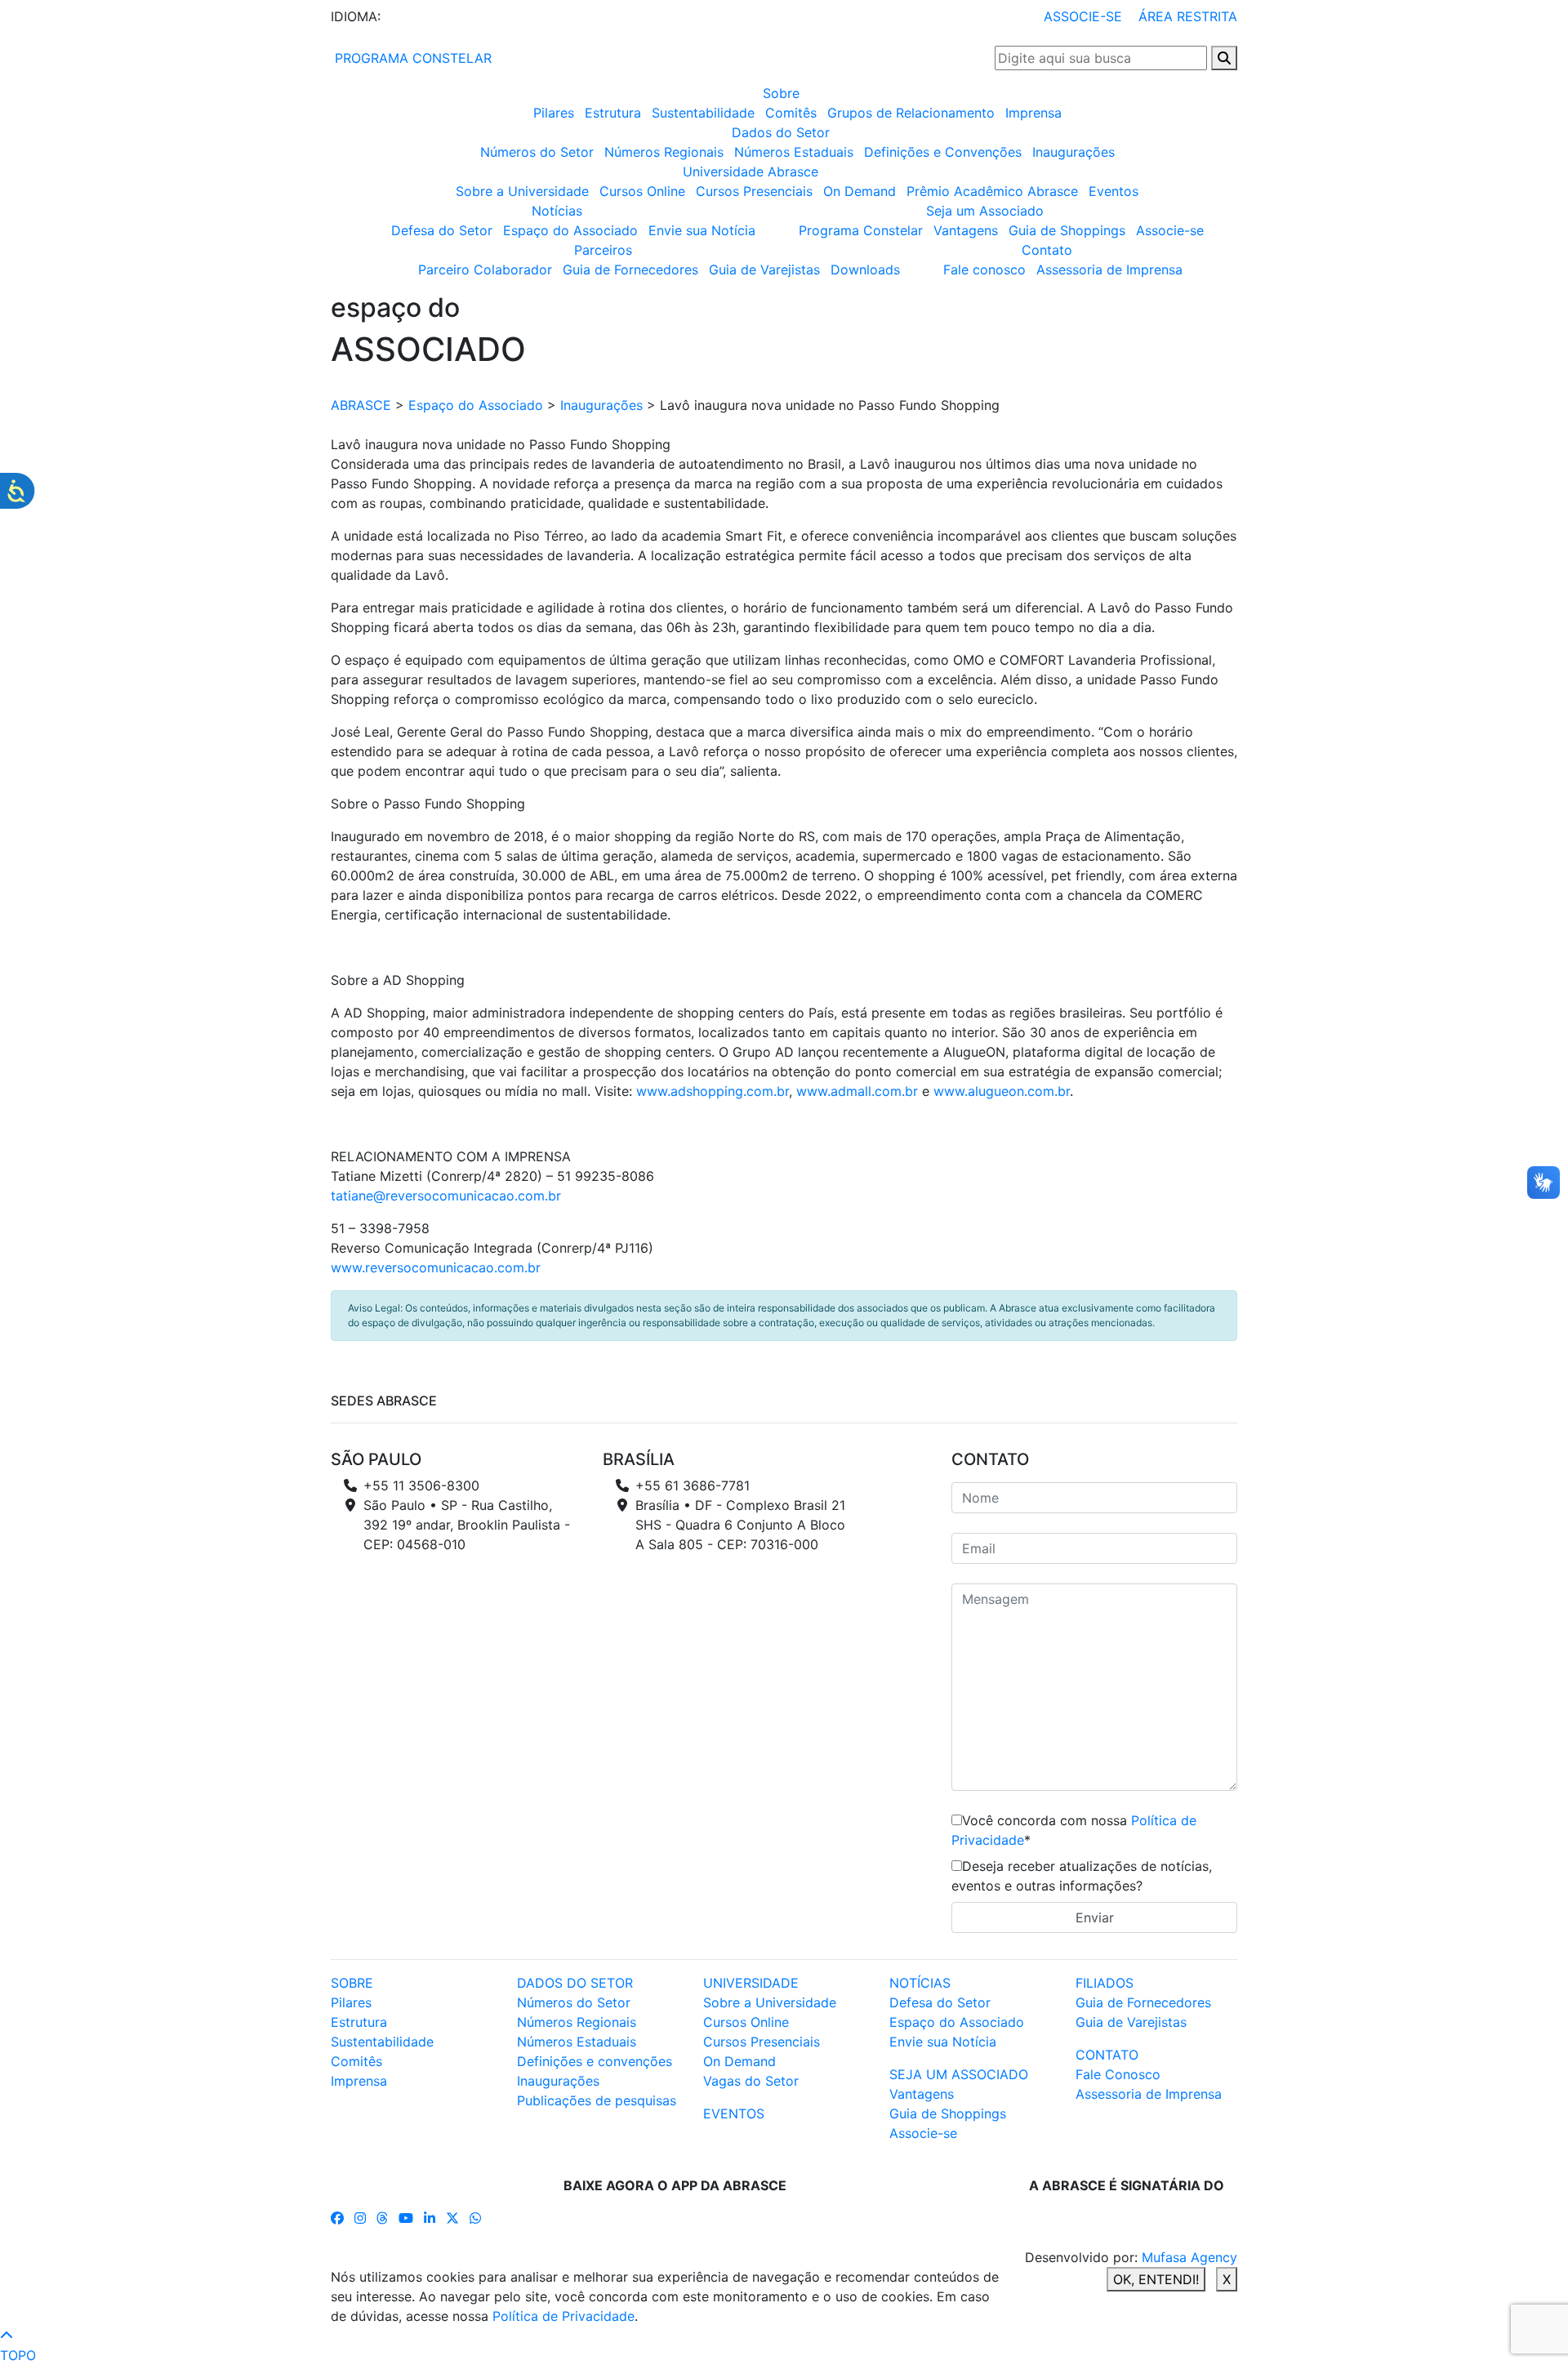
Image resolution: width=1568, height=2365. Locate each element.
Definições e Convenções (943, 152)
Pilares (554, 113)
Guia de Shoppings (1067, 230)
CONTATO (1107, 2055)
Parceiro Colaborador (485, 269)
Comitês (791, 113)
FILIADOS (1105, 1983)
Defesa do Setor (442, 230)
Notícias (557, 211)
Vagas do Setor (751, 2081)
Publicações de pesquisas (597, 2100)
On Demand (860, 191)
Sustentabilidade (703, 113)
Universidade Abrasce (751, 171)
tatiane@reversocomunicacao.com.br (446, 1196)
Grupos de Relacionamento (911, 113)
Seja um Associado (985, 211)
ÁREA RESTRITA (1188, 16)
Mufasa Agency (1189, 2257)
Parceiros (603, 250)
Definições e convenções (595, 2061)
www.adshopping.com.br (713, 1091)
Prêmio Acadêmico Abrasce (992, 191)
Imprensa (1033, 113)
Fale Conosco (1118, 2074)
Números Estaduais (794, 152)
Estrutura (613, 113)
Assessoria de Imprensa (1109, 269)
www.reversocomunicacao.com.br (436, 1267)
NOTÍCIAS (920, 1983)
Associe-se (1170, 230)
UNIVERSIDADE (751, 1983)
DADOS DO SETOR (575, 1983)
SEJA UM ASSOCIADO (959, 2074)
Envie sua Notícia (702, 230)
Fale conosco (984, 269)
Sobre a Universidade (522, 191)
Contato (1047, 250)
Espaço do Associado (570, 230)
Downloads (865, 269)
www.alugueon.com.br (1002, 1091)
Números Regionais (664, 152)
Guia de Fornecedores (630, 269)
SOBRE (352, 1983)
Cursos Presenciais (754, 191)
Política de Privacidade (563, 2316)
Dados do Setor (781, 132)
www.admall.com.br (857, 1091)
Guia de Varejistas (764, 269)
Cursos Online (642, 191)
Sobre (781, 93)
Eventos (1114, 191)
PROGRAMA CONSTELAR (411, 58)
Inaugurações (1074, 152)
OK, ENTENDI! (1156, 2279)
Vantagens (966, 230)
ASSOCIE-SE (1083, 16)
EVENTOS (734, 2113)
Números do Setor (537, 152)
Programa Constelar (861, 230)
